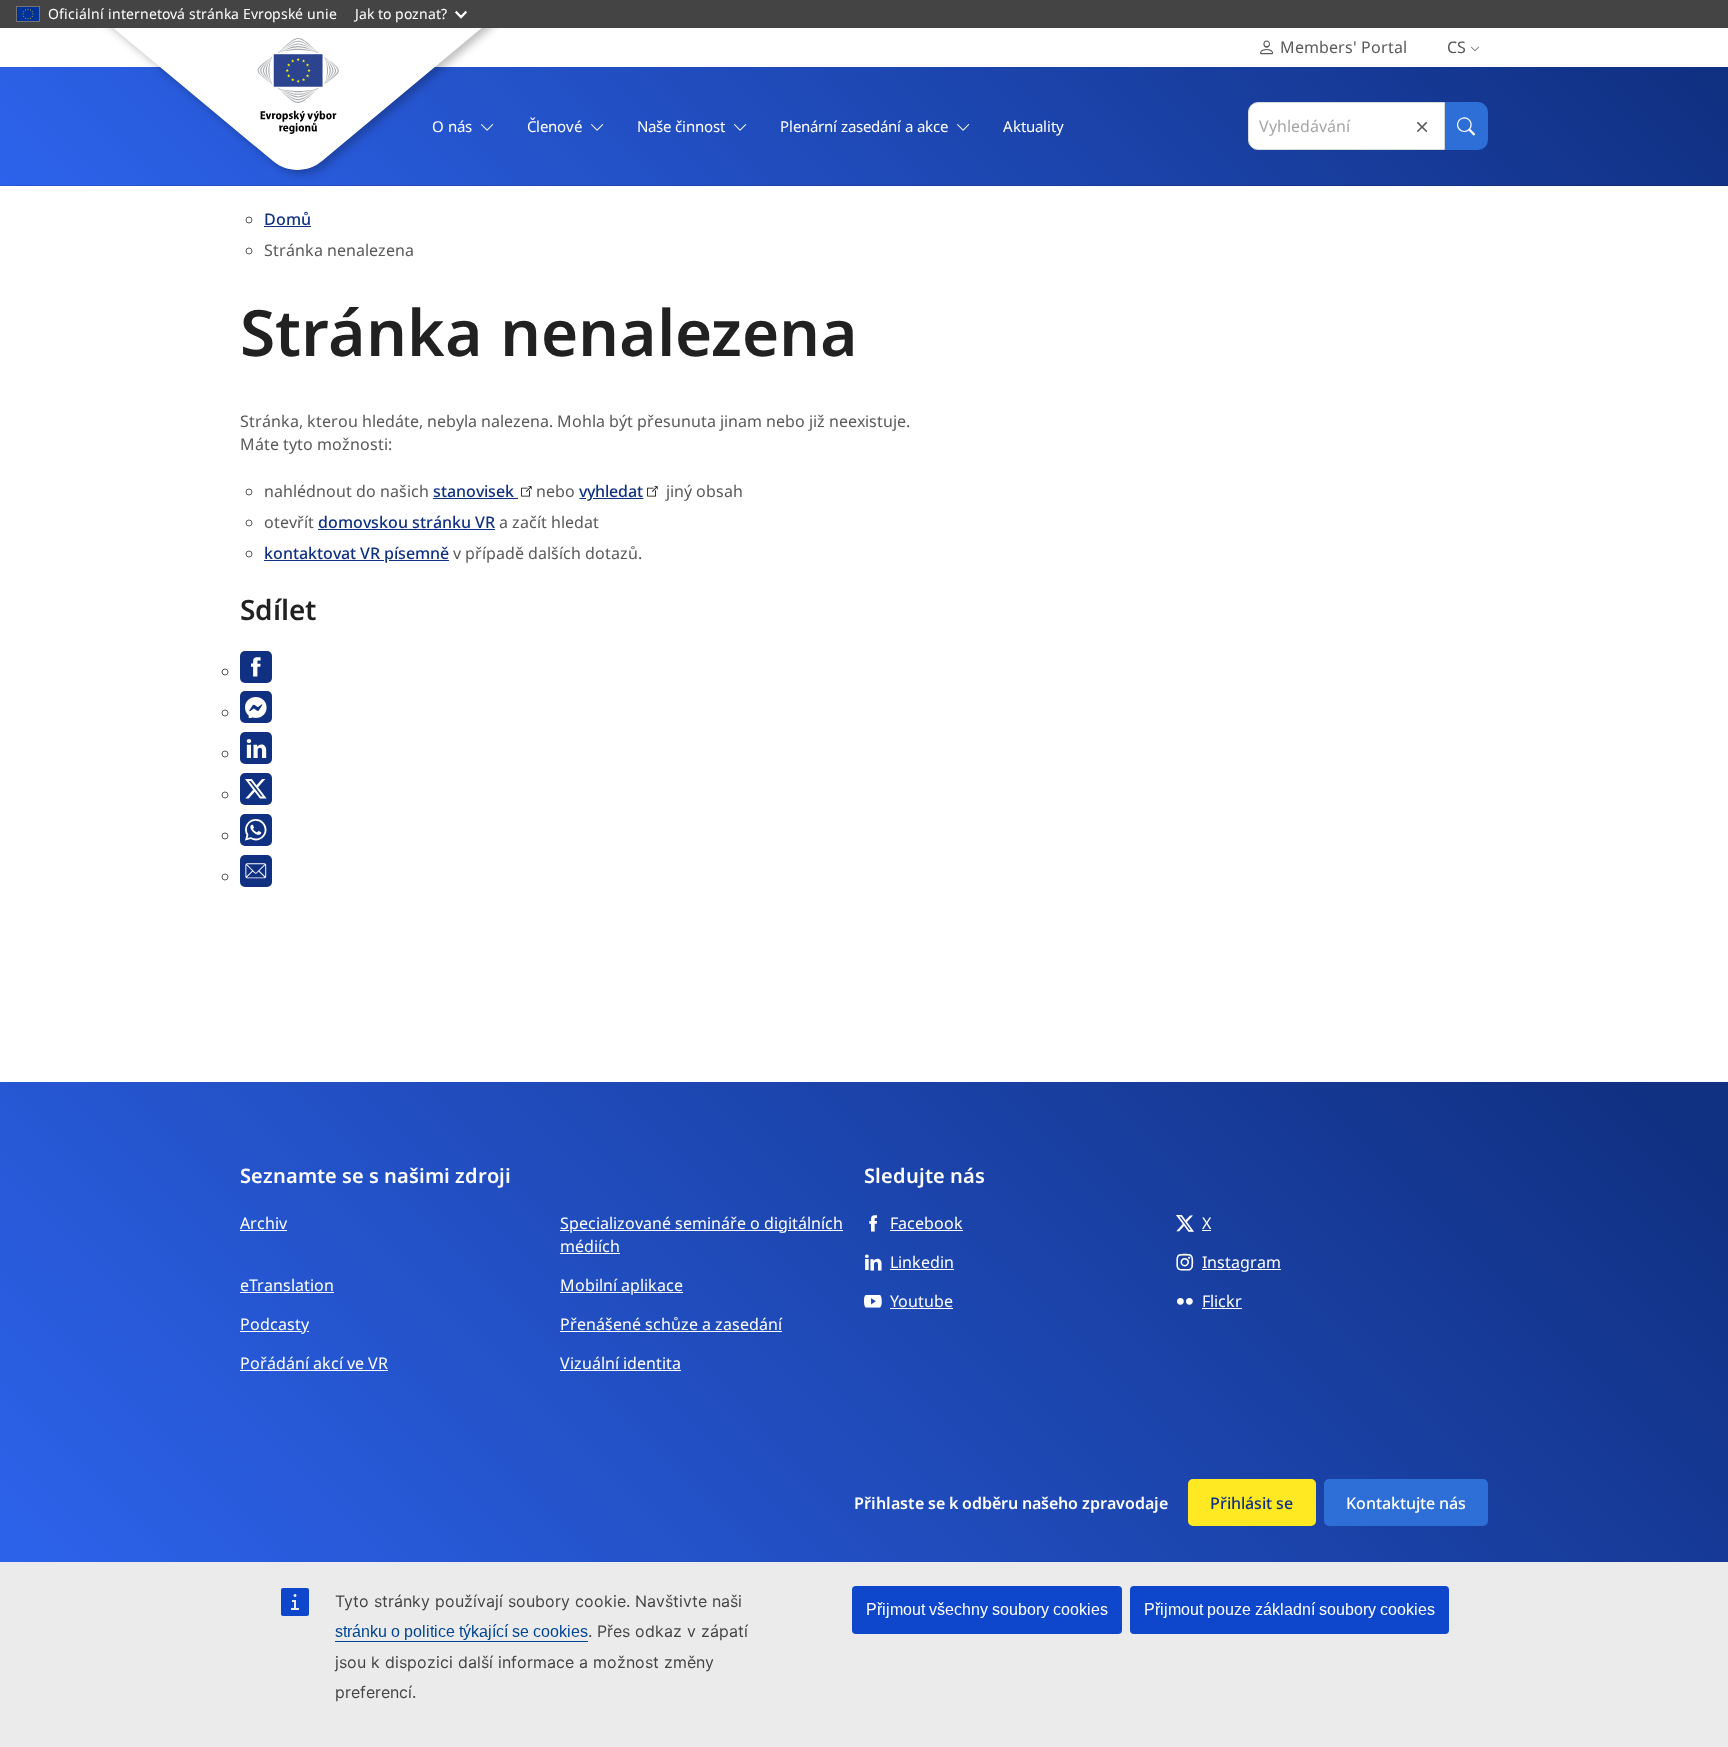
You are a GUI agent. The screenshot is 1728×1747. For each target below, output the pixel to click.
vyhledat (611, 491)
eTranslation (287, 1285)
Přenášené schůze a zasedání (671, 1324)
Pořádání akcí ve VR (314, 1363)
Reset (1422, 126)
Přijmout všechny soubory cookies (987, 1609)
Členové (554, 126)
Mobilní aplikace (621, 1285)
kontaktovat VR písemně (356, 553)
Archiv (263, 1223)
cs (1456, 47)
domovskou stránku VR (406, 522)
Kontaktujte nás (1406, 1503)
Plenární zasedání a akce (864, 126)
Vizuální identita (620, 1363)
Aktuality (1033, 126)
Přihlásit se (1251, 1503)
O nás (452, 126)
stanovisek (475, 491)
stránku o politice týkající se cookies (461, 1631)
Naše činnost (681, 126)
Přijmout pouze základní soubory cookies (1289, 1609)
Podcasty (274, 1324)
